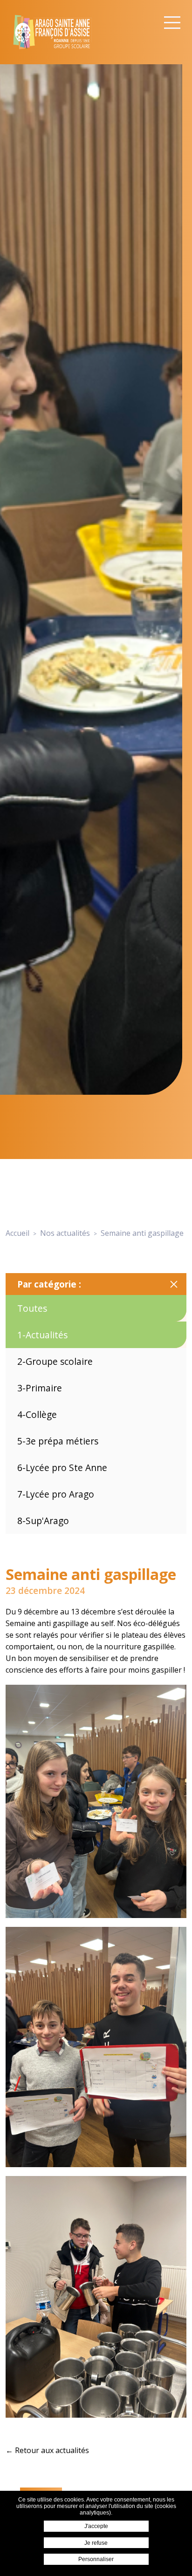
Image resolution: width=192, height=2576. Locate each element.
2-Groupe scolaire (55, 1361)
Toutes (32, 1308)
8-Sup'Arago (43, 1521)
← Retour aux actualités (47, 2450)
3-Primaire (40, 1388)
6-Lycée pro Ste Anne (62, 1468)
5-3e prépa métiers (58, 1441)
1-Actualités (42, 1335)
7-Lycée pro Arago (56, 1494)
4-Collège (37, 1414)
